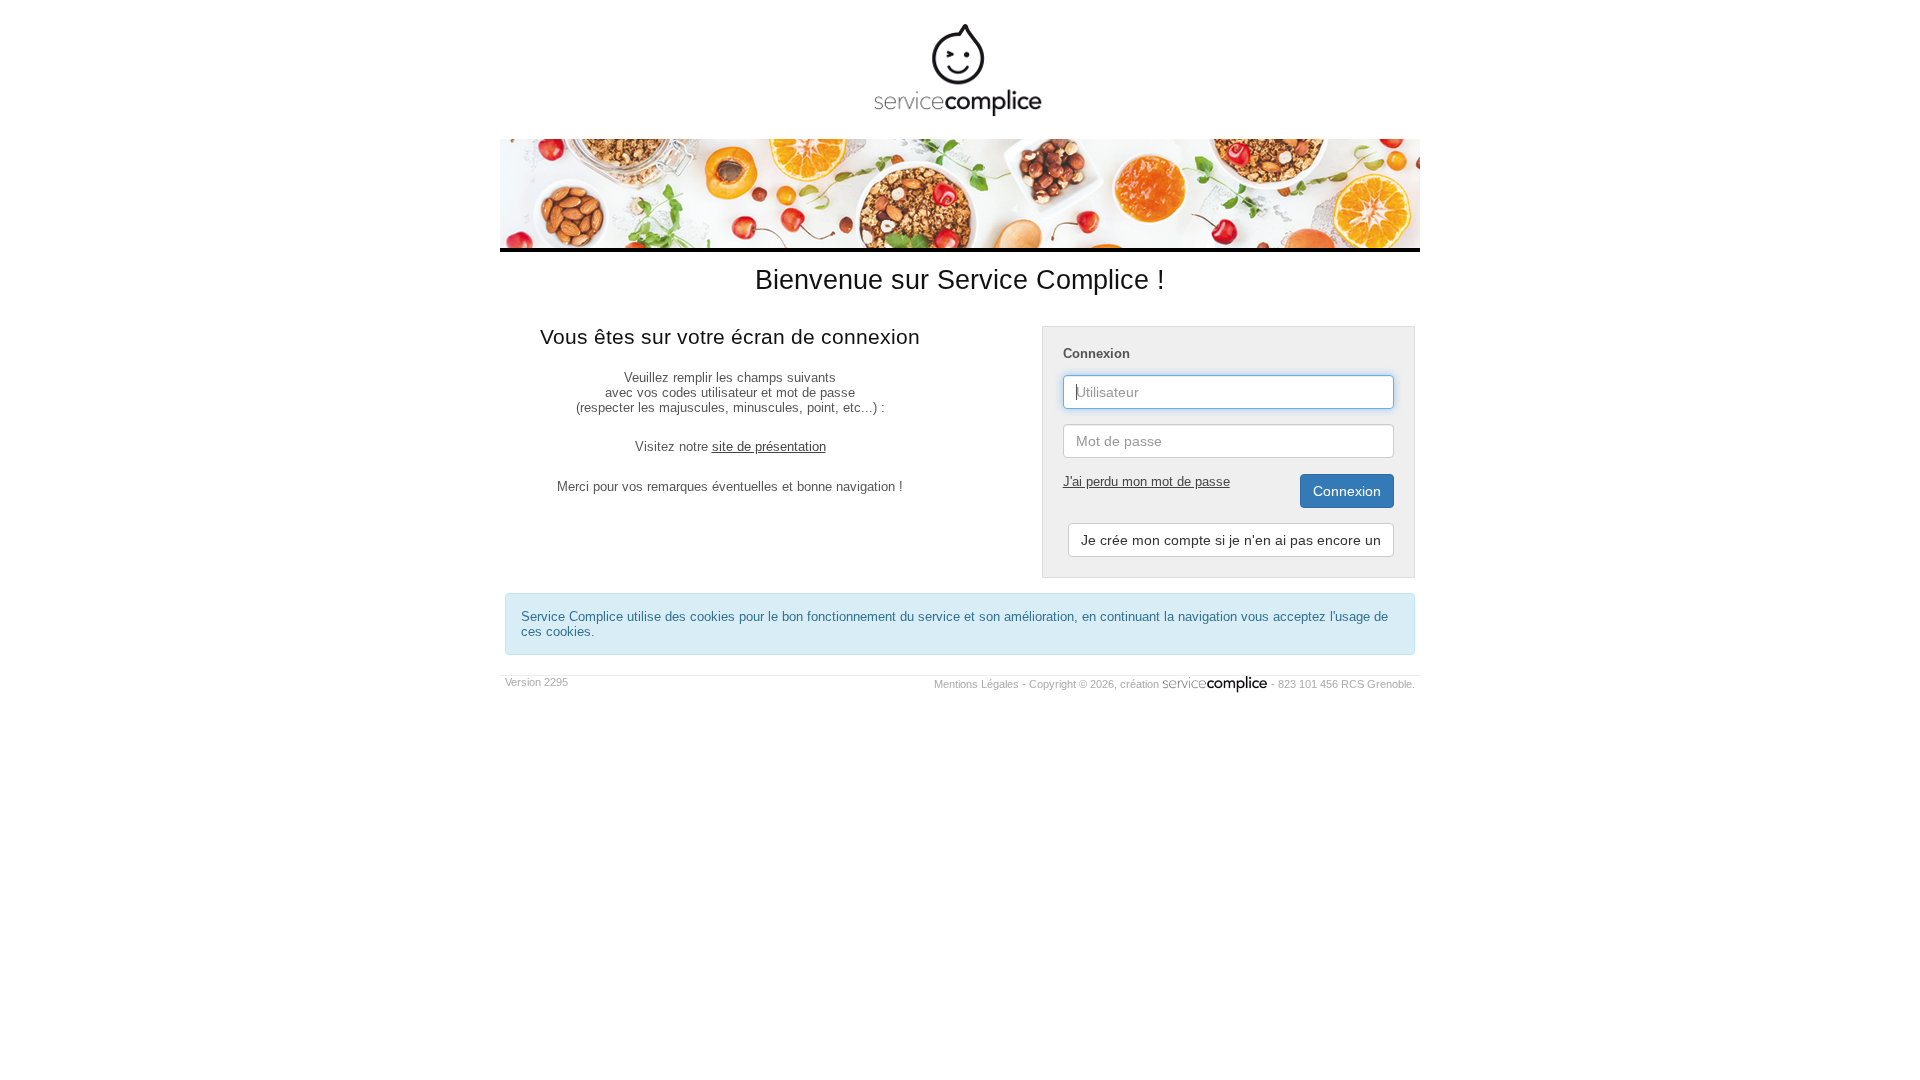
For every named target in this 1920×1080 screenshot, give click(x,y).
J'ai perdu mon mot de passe (1146, 481)
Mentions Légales (976, 684)
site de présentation (769, 446)
